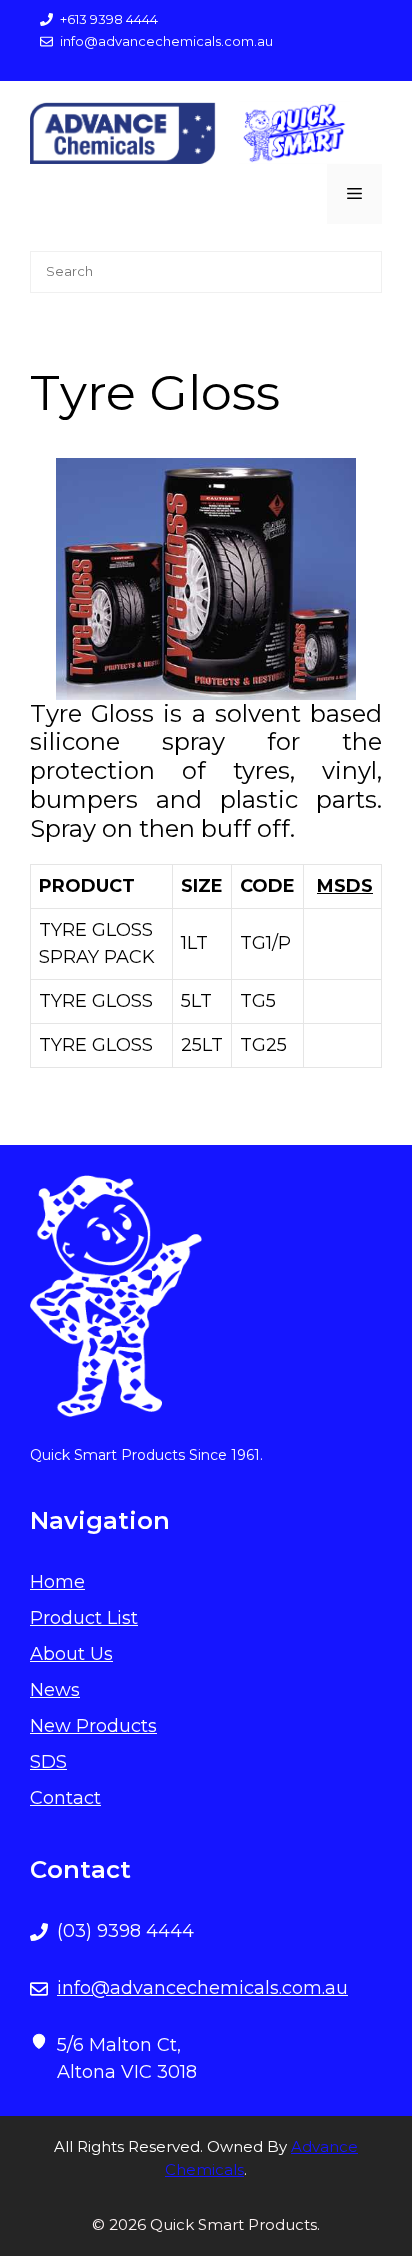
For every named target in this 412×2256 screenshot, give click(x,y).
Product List (84, 1618)
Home (57, 1582)
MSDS (345, 886)
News (55, 1690)
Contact (65, 1798)
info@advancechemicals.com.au (202, 1988)
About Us (71, 1654)
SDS (48, 1762)
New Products (93, 1726)
